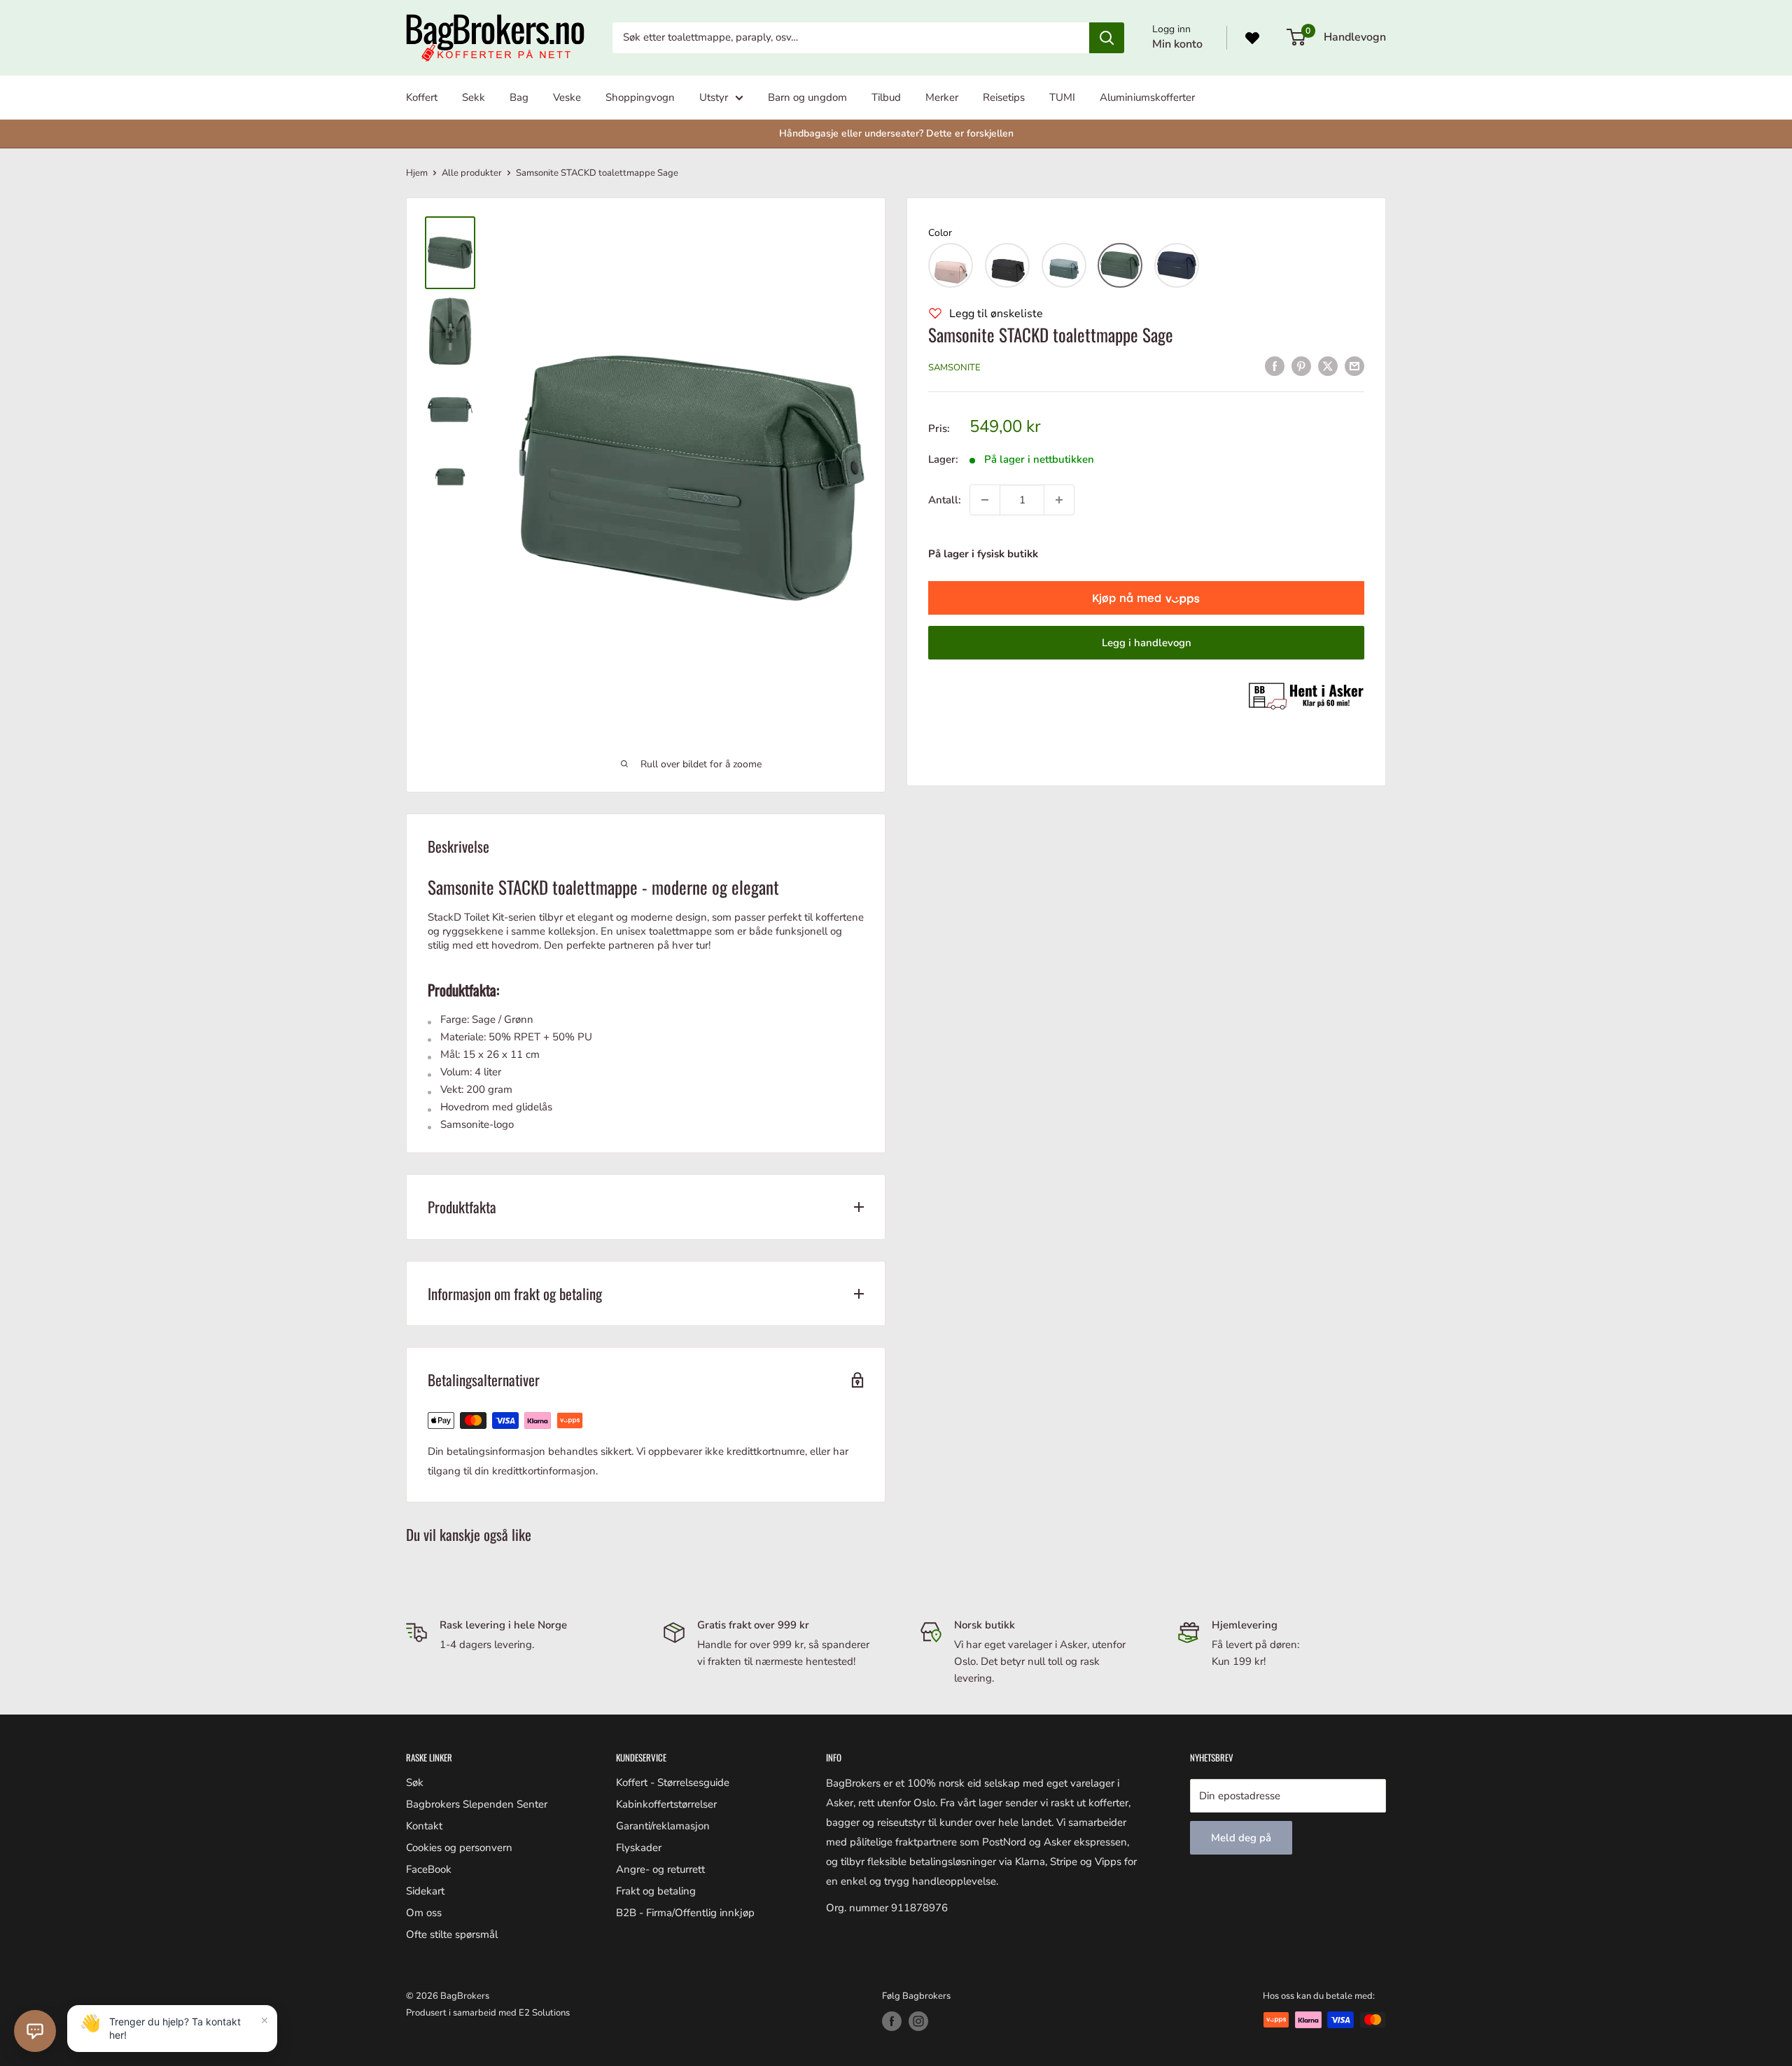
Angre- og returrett (660, 1869)
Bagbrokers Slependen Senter (477, 1804)
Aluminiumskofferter (1147, 97)
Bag (519, 97)
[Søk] (1107, 38)
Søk (415, 1782)
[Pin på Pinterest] (1301, 366)
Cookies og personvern (459, 1848)
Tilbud (886, 97)
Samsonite (954, 368)
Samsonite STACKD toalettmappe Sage (1051, 334)
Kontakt (424, 1826)
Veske (567, 97)
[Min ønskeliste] (1252, 38)
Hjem (417, 173)
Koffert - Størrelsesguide (673, 1782)
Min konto (1177, 44)
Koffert (422, 97)
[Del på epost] (1354, 366)
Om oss (424, 1913)
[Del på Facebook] (1275, 366)
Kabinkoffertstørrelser (666, 1804)
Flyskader (639, 1848)
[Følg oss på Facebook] (892, 2021)
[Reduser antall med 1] (985, 500)
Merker (942, 97)
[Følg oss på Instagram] (918, 2021)
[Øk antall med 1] (1059, 500)
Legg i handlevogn (1147, 643)
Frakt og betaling (656, 1891)
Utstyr (714, 97)
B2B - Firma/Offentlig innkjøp (685, 1913)
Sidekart (425, 1891)
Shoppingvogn (640, 97)
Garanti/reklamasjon (663, 1826)
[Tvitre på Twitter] (1328, 366)
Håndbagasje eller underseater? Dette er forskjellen (896, 133)
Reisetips (1004, 97)
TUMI (1062, 97)
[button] (951, 265)
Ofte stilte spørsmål (452, 1934)
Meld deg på (1241, 1838)
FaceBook (429, 1869)
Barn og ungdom (807, 97)
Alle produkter (472, 173)
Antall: (945, 500)
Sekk (474, 97)
